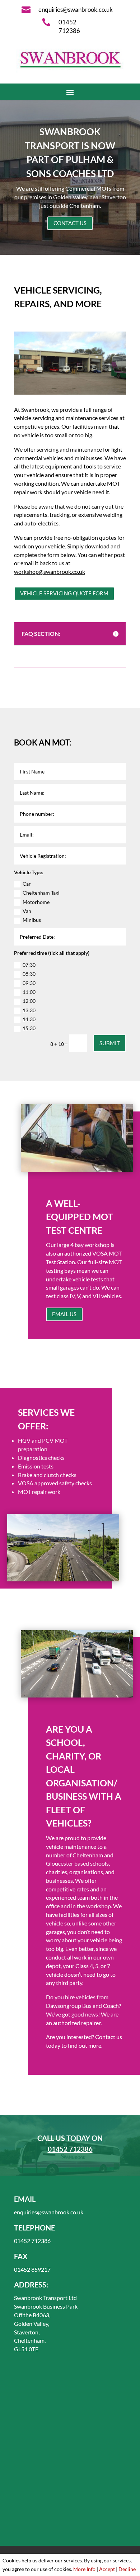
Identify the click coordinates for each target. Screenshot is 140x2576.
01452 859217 (32, 2269)
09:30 (29, 983)
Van (27, 911)
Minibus (32, 920)
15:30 (29, 1028)
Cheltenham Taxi (41, 893)
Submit (110, 1043)
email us (64, 1314)
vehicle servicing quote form (64, 593)
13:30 (29, 1010)
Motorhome (36, 902)
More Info (84, 2569)
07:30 (29, 965)
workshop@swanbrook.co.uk (50, 572)
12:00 (29, 1001)
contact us (70, 223)
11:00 (29, 992)
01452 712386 (70, 2149)
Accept (107, 2569)
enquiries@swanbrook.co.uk (49, 2212)
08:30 (29, 974)
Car (27, 884)
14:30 (29, 1019)
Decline (127, 2569)
